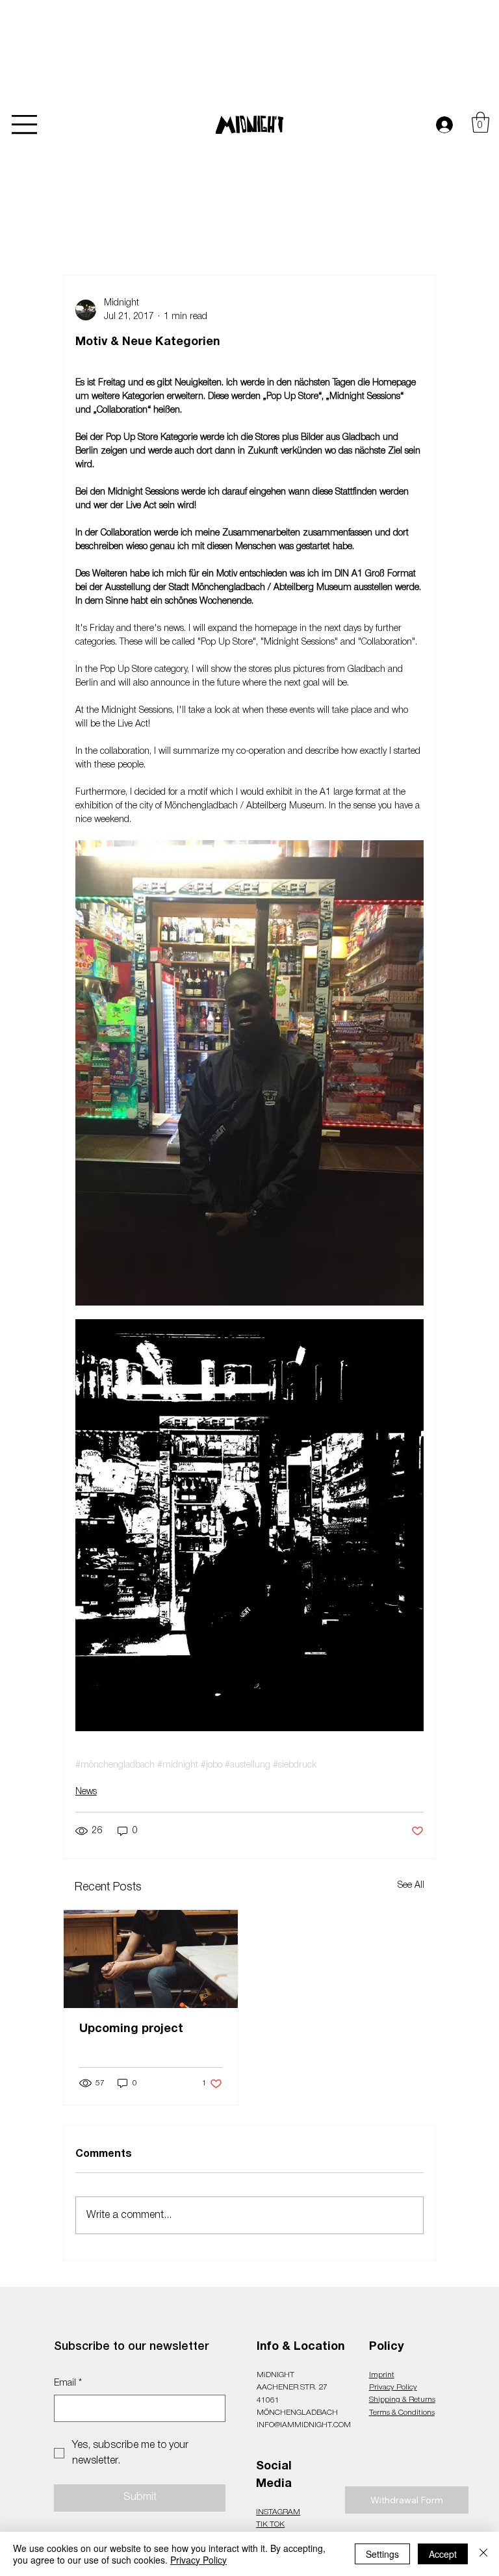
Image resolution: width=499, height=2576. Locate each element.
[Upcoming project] (151, 1959)
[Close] (483, 2554)
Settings (382, 2554)
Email (68, 2383)
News (86, 1792)
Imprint (382, 2375)
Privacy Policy (393, 2387)
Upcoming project (131, 2029)
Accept (443, 2554)
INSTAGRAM (278, 2512)
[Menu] (25, 125)
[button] (480, 122)
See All (411, 1886)
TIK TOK (270, 2524)
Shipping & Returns (402, 2400)
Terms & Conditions (402, 2413)
